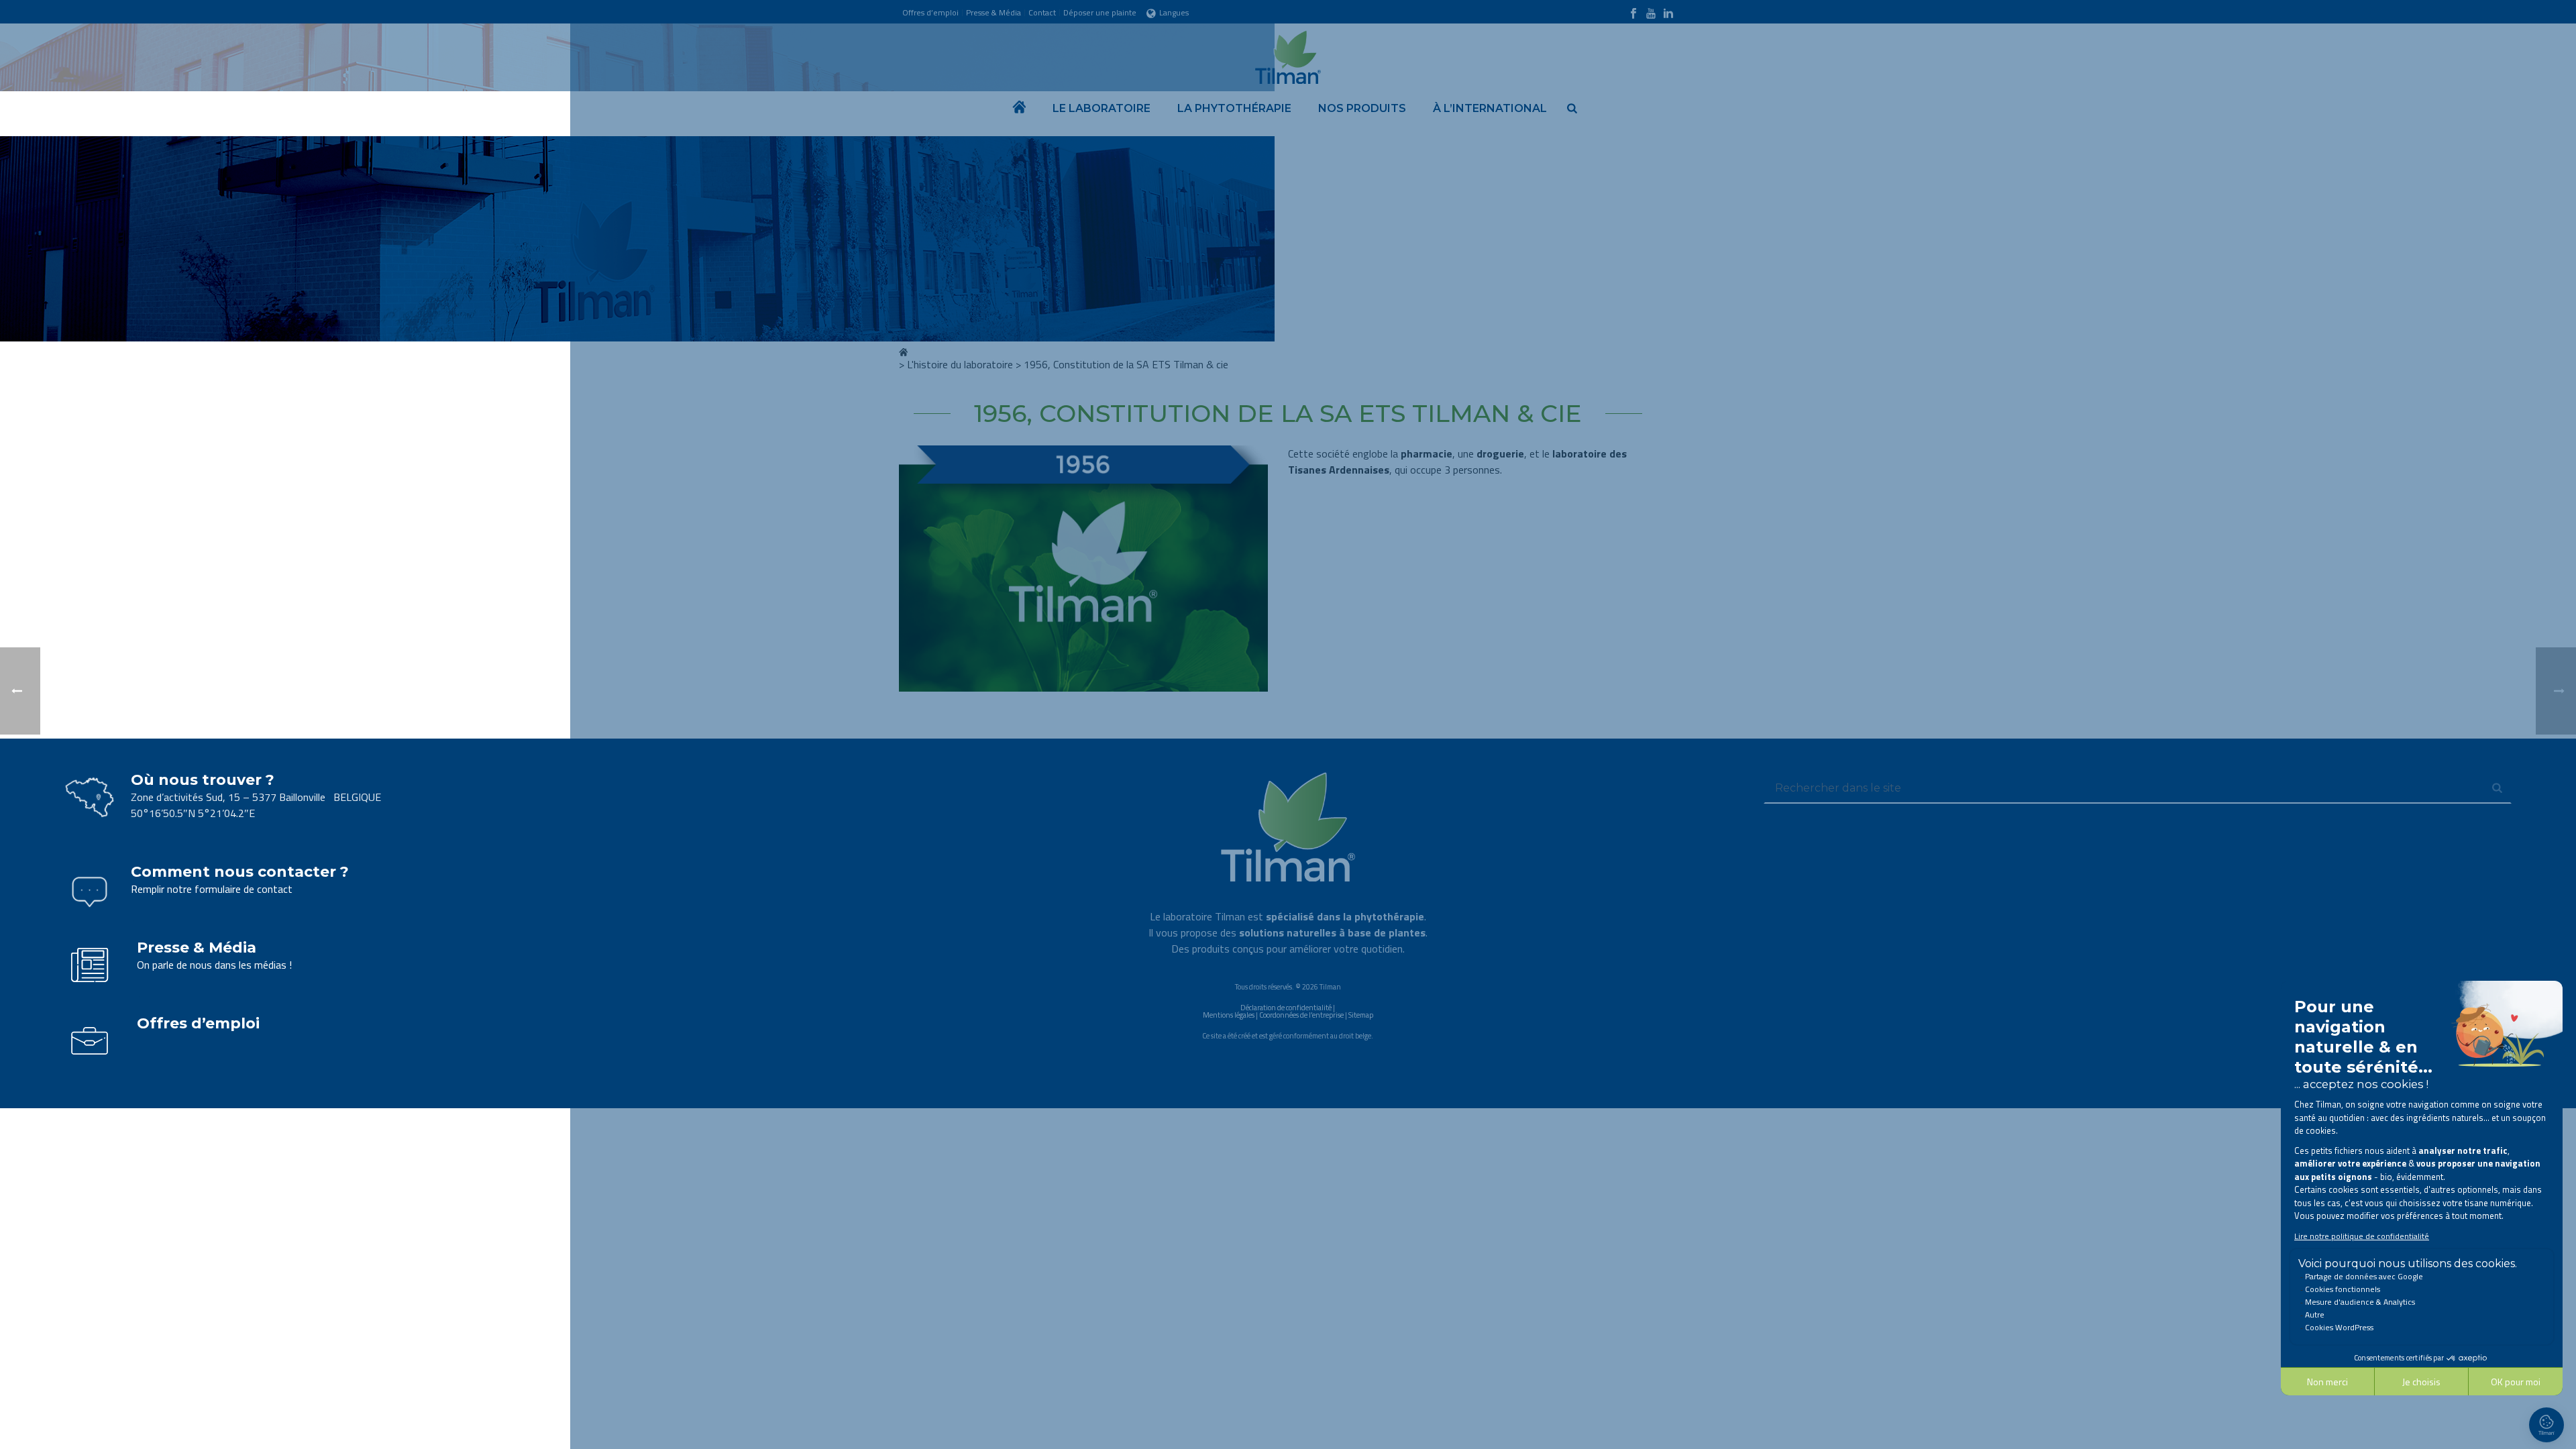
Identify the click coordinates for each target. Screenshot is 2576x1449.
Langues (1174, 12)
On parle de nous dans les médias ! (214, 965)
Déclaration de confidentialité (1286, 1008)
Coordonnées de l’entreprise (1301, 1015)
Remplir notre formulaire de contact (212, 889)
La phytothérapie (1234, 108)
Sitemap (1361, 1015)
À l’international (1490, 108)
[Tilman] (1288, 54)
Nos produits (1362, 108)
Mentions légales (1229, 1015)
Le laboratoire (1102, 108)
